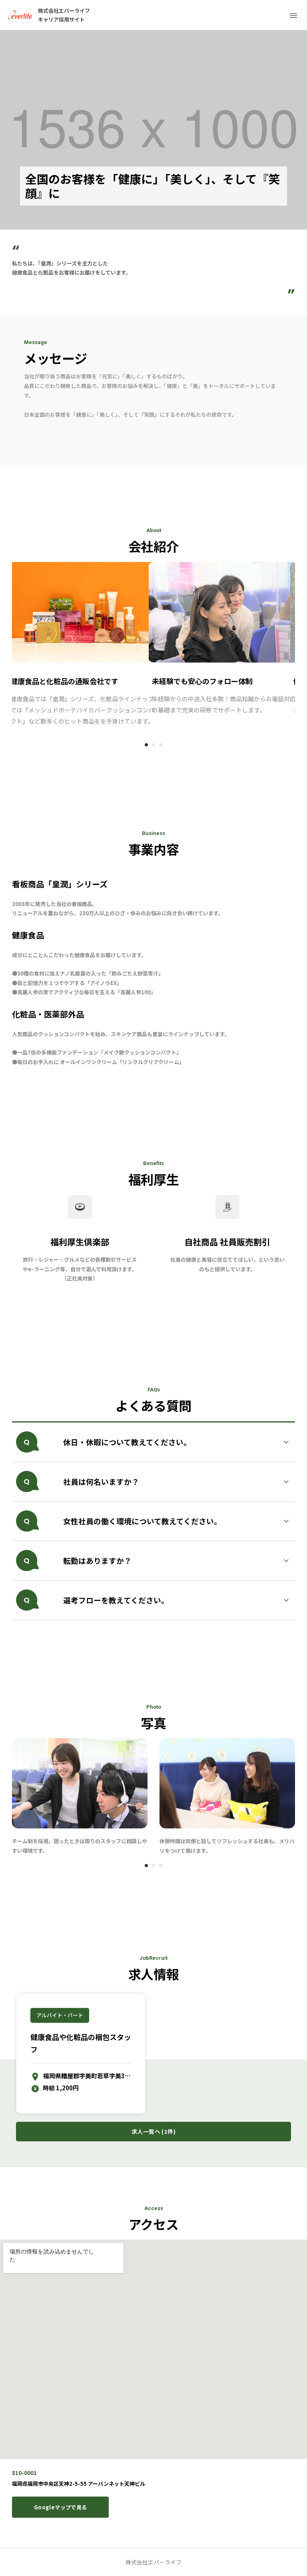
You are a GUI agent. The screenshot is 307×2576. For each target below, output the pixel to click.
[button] (153, 1442)
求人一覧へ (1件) (153, 2131)
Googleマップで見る (60, 2507)
